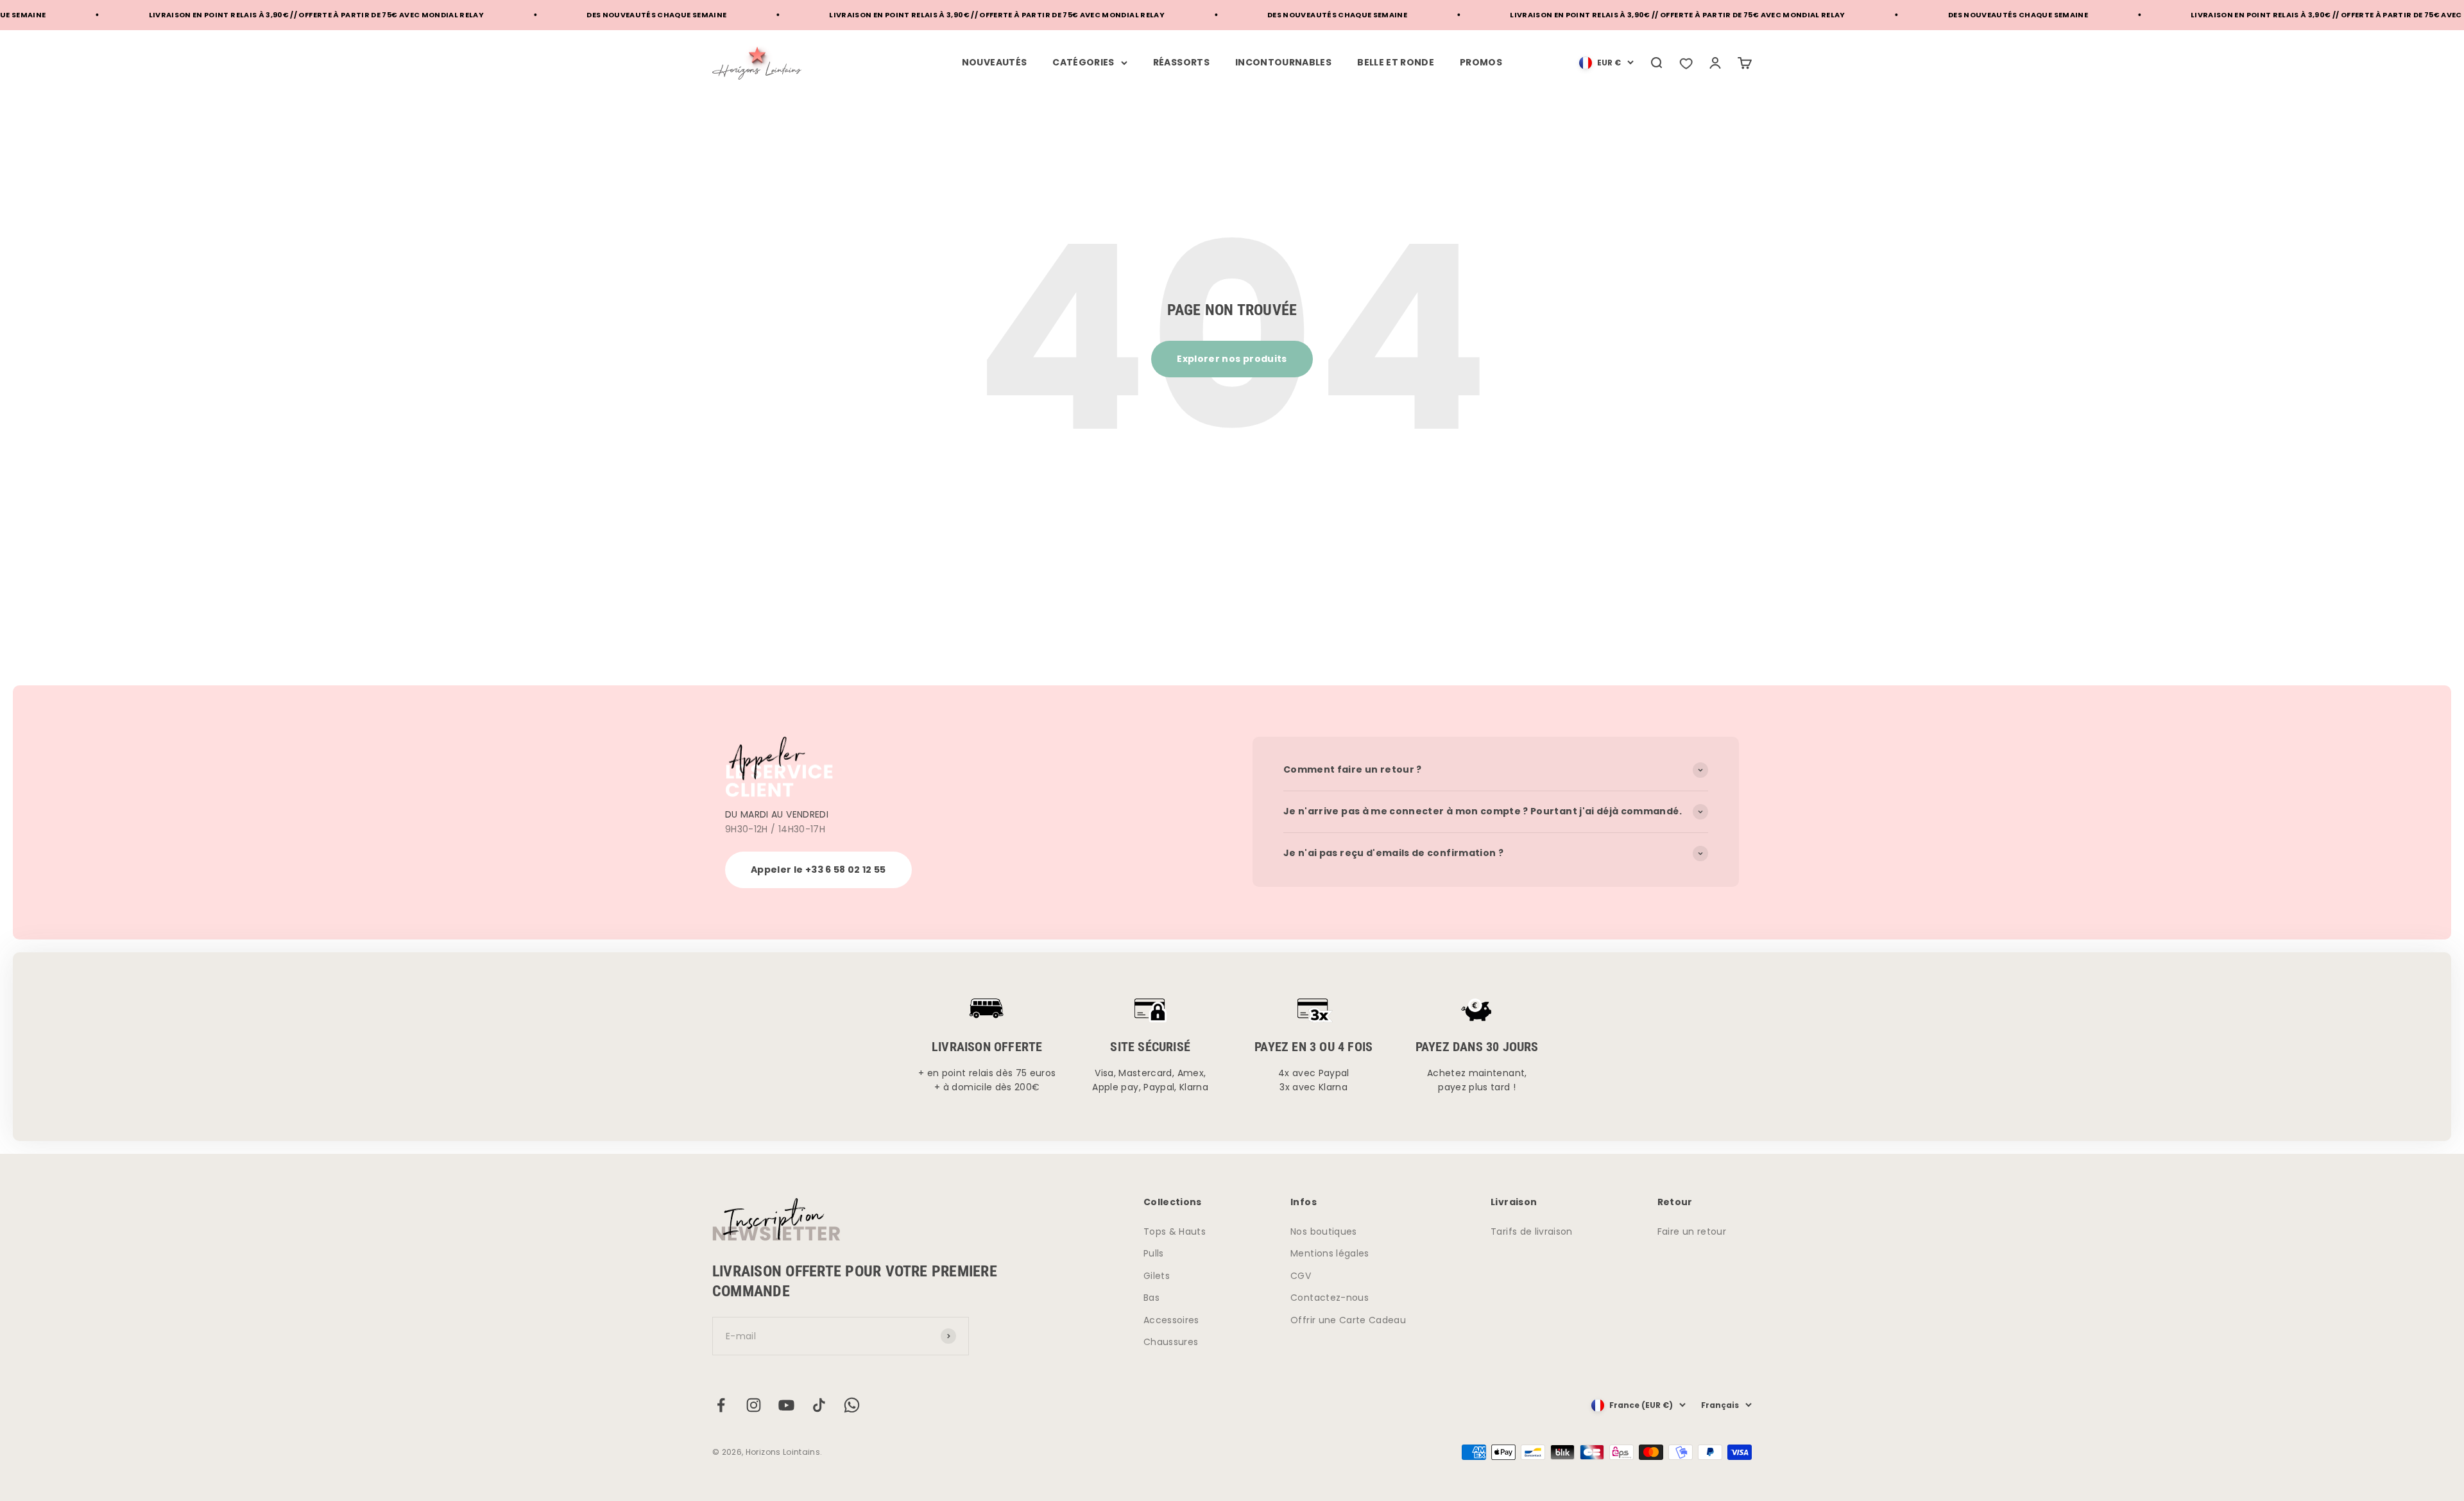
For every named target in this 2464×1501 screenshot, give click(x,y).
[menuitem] (1606, 63)
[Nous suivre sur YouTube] (786, 1405)
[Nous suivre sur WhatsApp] (852, 1405)
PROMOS (1481, 62)
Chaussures (1171, 1342)
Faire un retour (1692, 1231)
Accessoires (1171, 1320)
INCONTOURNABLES (1283, 62)
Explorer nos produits (1232, 359)
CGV (1301, 1276)
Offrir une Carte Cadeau (1348, 1320)
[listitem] (1686, 63)
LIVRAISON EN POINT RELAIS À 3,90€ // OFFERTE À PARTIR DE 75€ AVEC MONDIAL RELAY (202, 15)
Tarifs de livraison (1532, 1231)
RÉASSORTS (1181, 62)
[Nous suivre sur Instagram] (754, 1405)
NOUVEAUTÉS (995, 62)
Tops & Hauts (1175, 1231)
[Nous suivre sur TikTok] (819, 1405)
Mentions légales (1330, 1253)
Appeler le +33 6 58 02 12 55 (818, 870)
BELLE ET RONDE (1396, 62)
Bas (1151, 1298)
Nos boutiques (1324, 1231)
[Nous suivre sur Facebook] (721, 1405)
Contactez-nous (1330, 1298)
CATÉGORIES (1083, 62)
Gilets (1157, 1276)
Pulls (1154, 1253)
